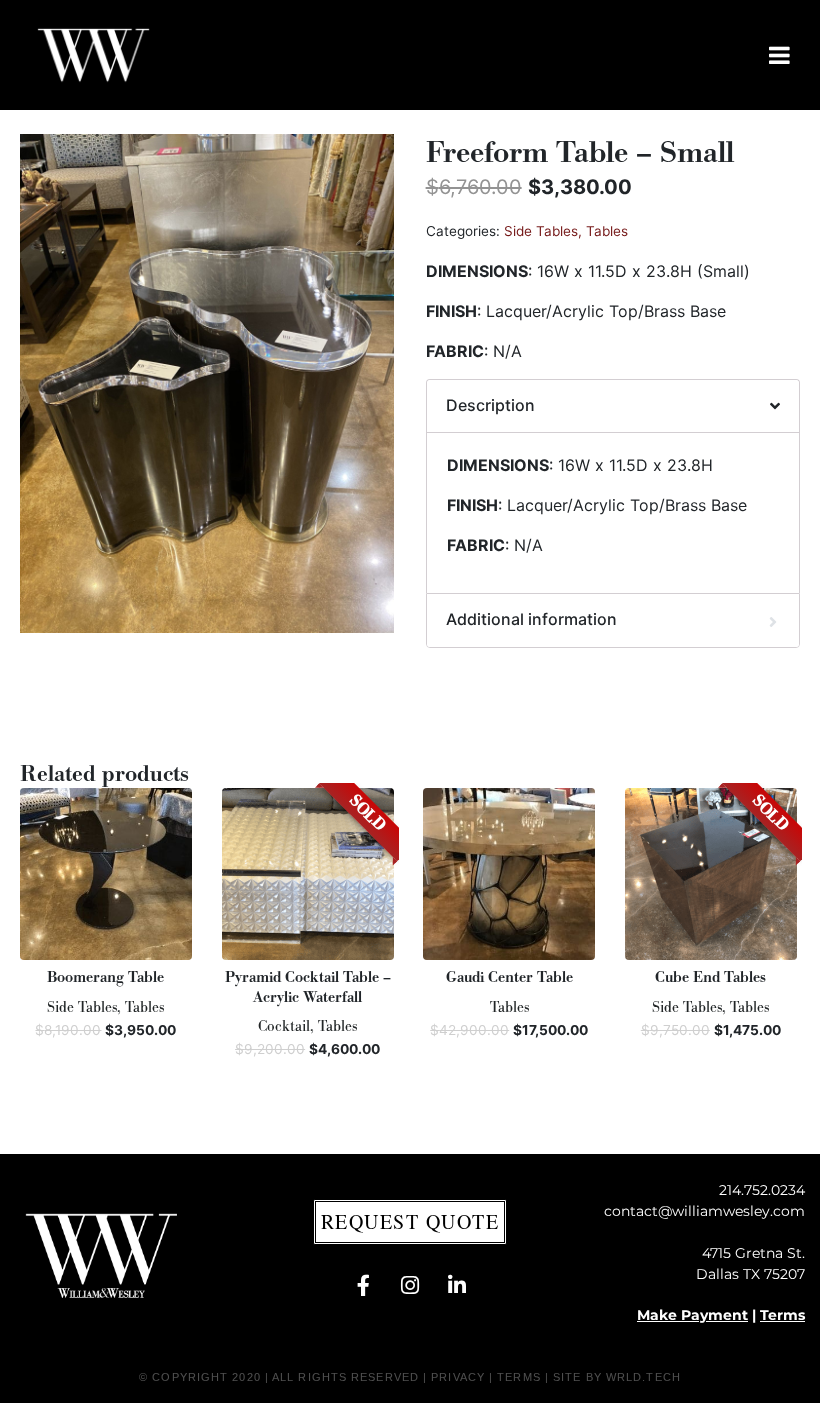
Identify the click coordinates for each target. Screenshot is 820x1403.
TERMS (519, 1377)
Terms (782, 1315)
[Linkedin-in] (457, 1286)
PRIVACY (458, 1377)
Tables (607, 231)
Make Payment (692, 1315)
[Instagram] (410, 1286)
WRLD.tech (643, 1377)
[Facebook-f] (363, 1286)
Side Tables (541, 231)
